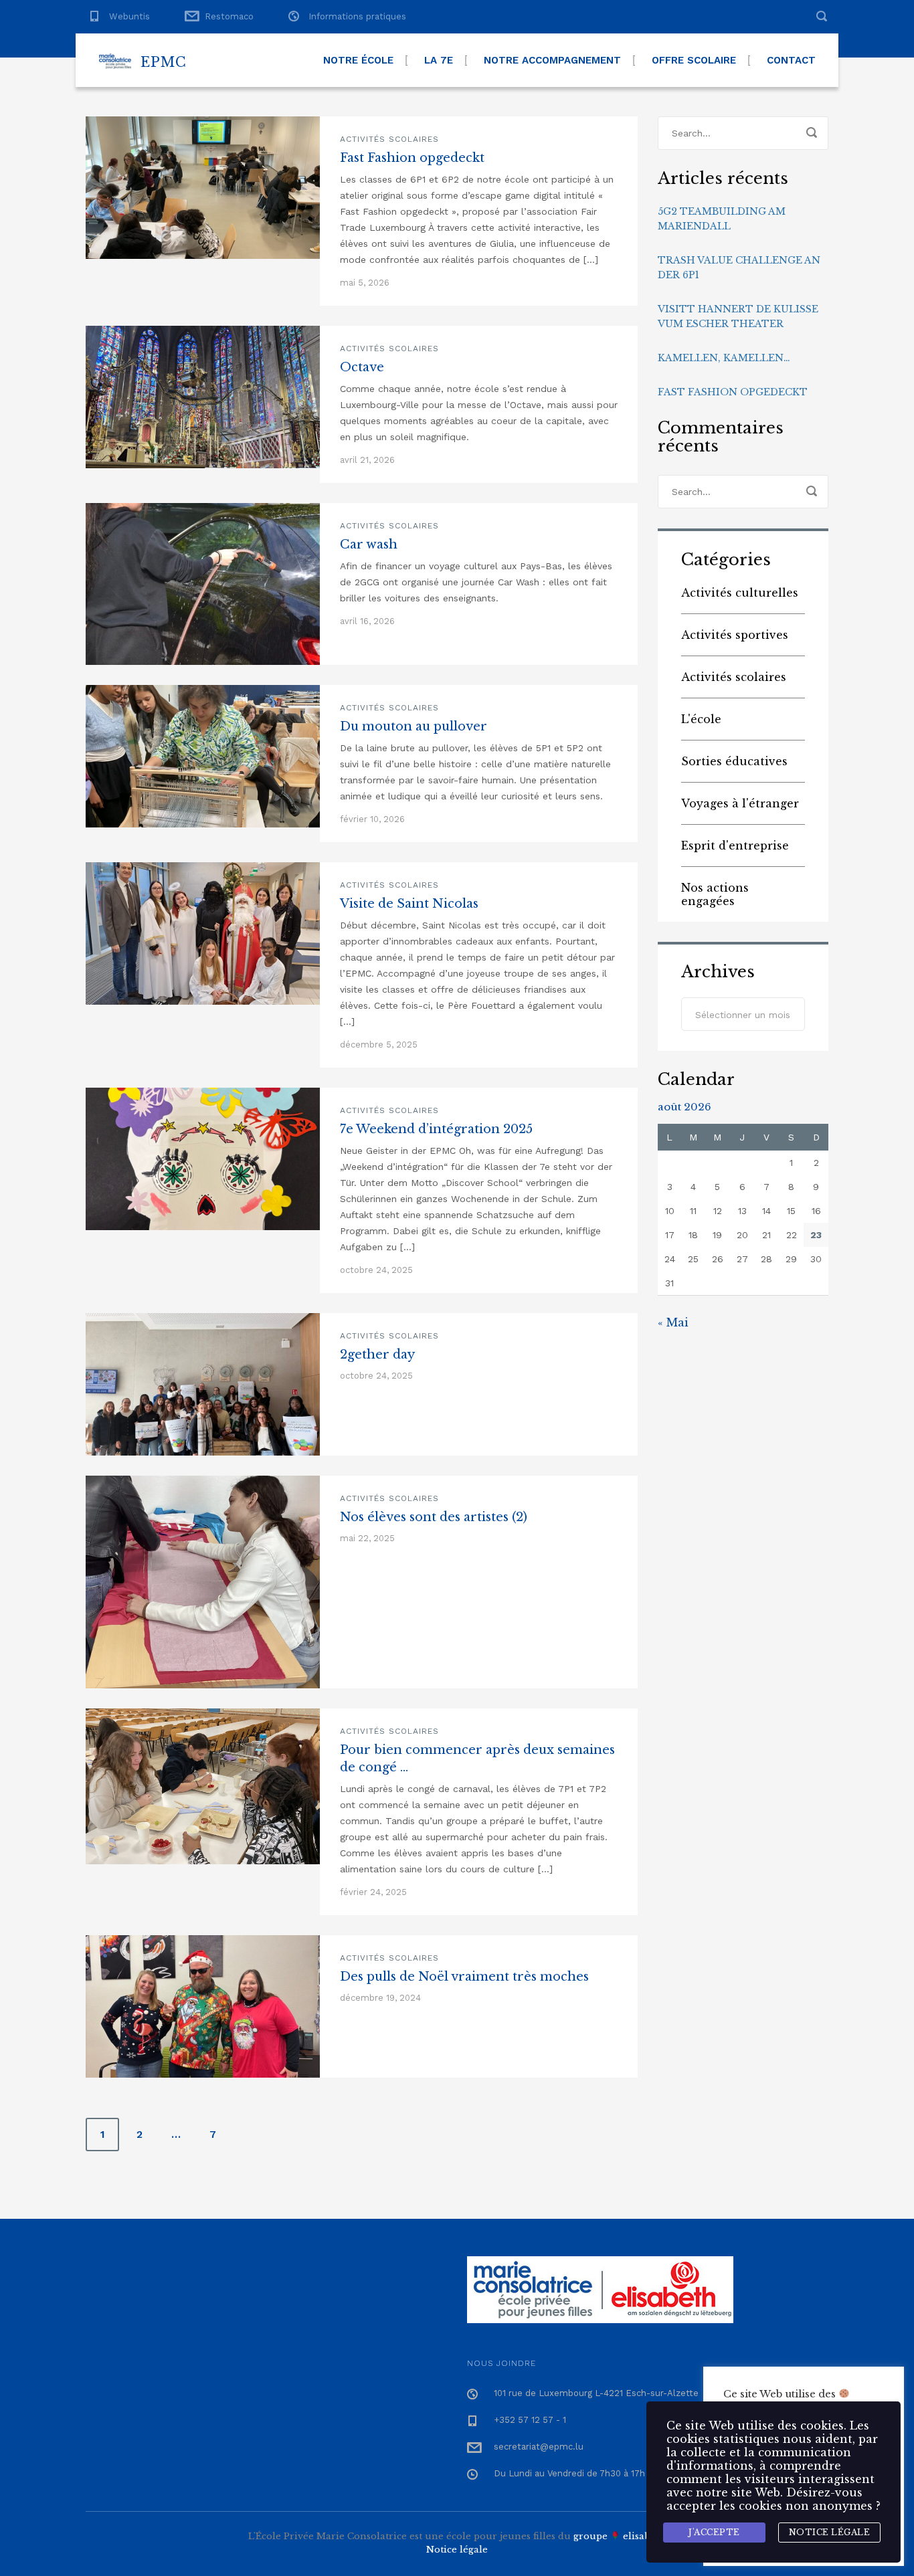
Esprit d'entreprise (735, 846)
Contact (791, 60)
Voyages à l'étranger (740, 803)
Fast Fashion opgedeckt (412, 158)
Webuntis (129, 16)
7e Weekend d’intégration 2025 (436, 1129)
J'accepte (714, 2532)
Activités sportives (735, 635)
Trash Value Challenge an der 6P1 (739, 268)
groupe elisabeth (620, 2536)
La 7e (439, 60)
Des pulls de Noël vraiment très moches (464, 1977)
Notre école (358, 60)
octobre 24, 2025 (376, 1270)
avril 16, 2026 (367, 621)
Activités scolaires (389, 139)
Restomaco (229, 16)
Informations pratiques (357, 16)
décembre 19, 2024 (380, 1998)
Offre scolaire (694, 60)
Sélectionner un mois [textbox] (743, 1015)
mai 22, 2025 (367, 1538)
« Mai (673, 1322)
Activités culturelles (740, 593)
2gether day (377, 1355)
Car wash (369, 544)
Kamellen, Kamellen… (724, 358)
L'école (701, 719)
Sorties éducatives (734, 761)
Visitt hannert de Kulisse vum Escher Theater (738, 316)
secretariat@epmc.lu (539, 2447)
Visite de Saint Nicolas (409, 904)
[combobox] (743, 1014)
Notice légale (457, 2550)
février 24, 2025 (373, 1892)
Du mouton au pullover (414, 726)
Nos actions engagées (715, 894)
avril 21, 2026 (367, 460)
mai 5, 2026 (365, 283)
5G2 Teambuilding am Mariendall (722, 219)
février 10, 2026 (372, 819)
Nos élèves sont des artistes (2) (434, 1517)
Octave (362, 367)
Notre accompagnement (552, 60)
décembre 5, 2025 (379, 1045)
